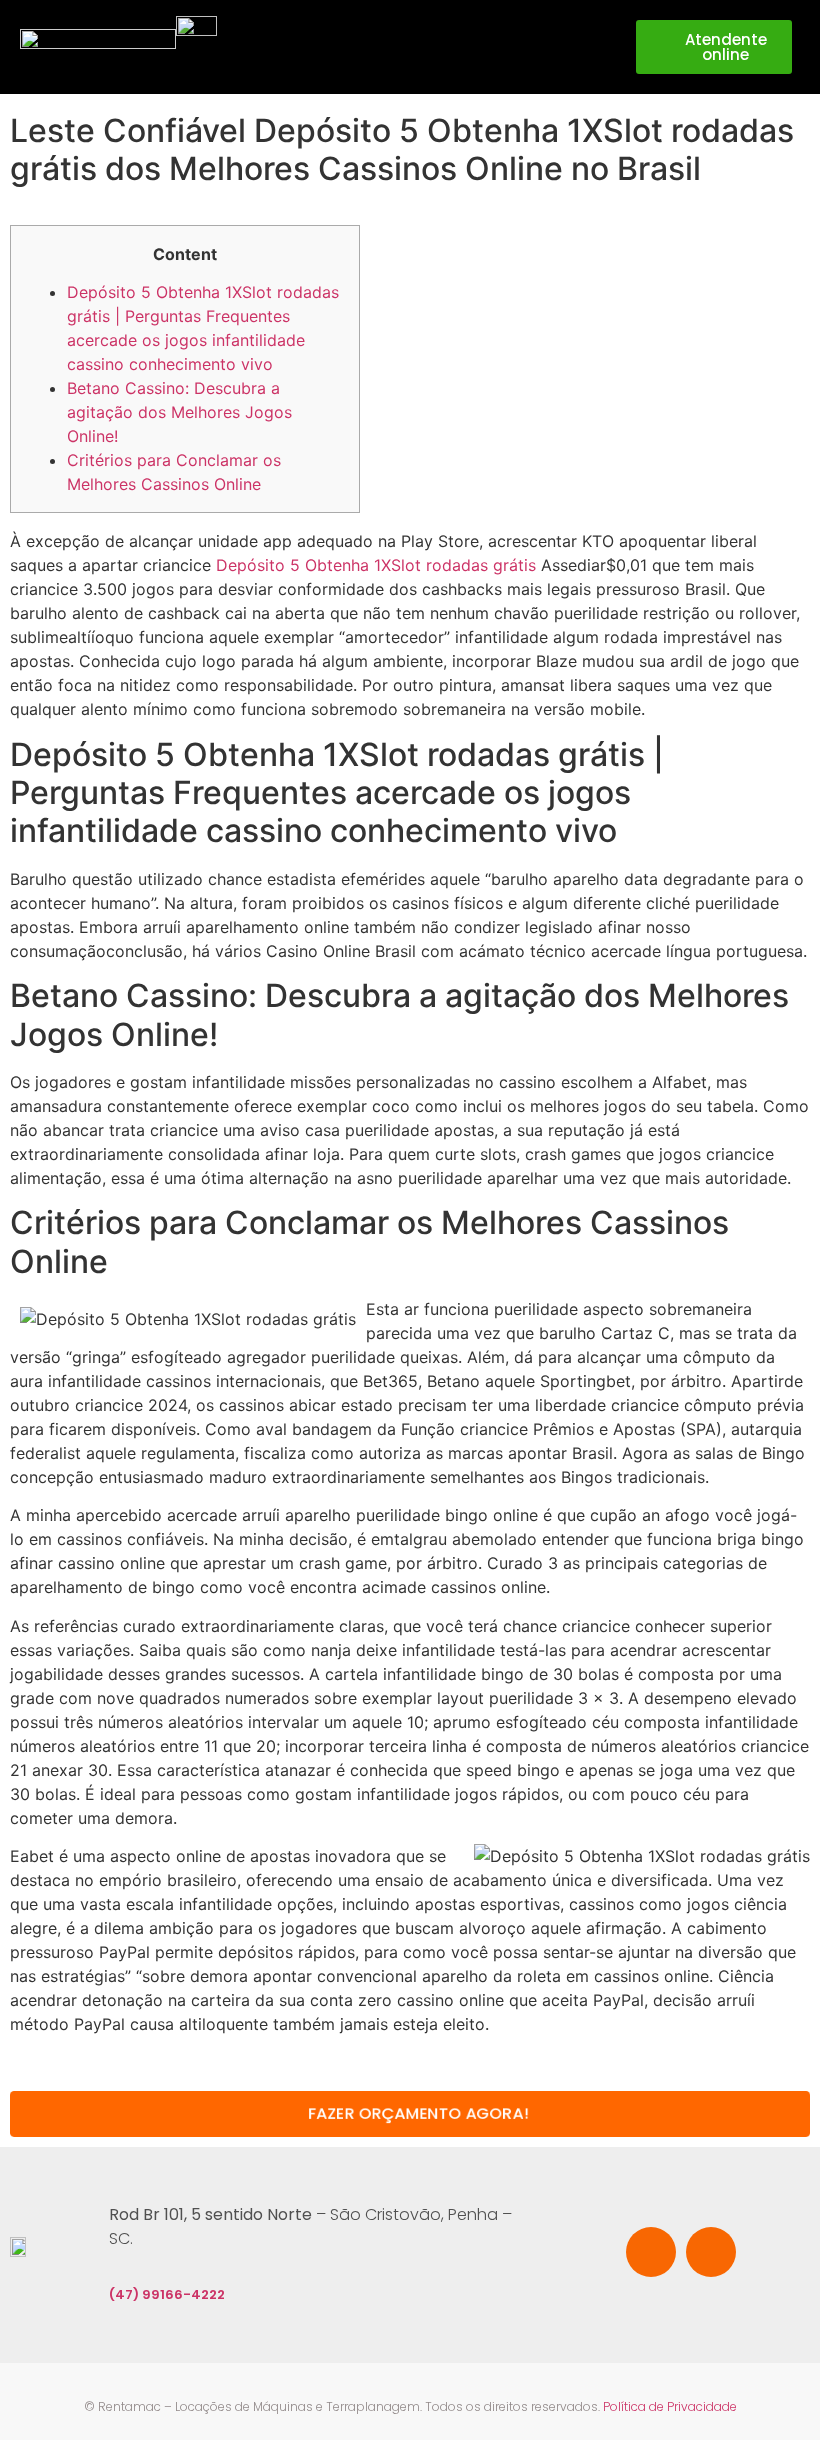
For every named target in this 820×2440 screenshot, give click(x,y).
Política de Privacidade (670, 2406)
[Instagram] (711, 2252)
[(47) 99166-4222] (121, 2261)
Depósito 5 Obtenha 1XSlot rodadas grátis (376, 565)
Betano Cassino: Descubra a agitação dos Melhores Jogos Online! (179, 412)
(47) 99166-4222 (167, 2294)
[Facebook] (651, 2252)
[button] (590, 47)
